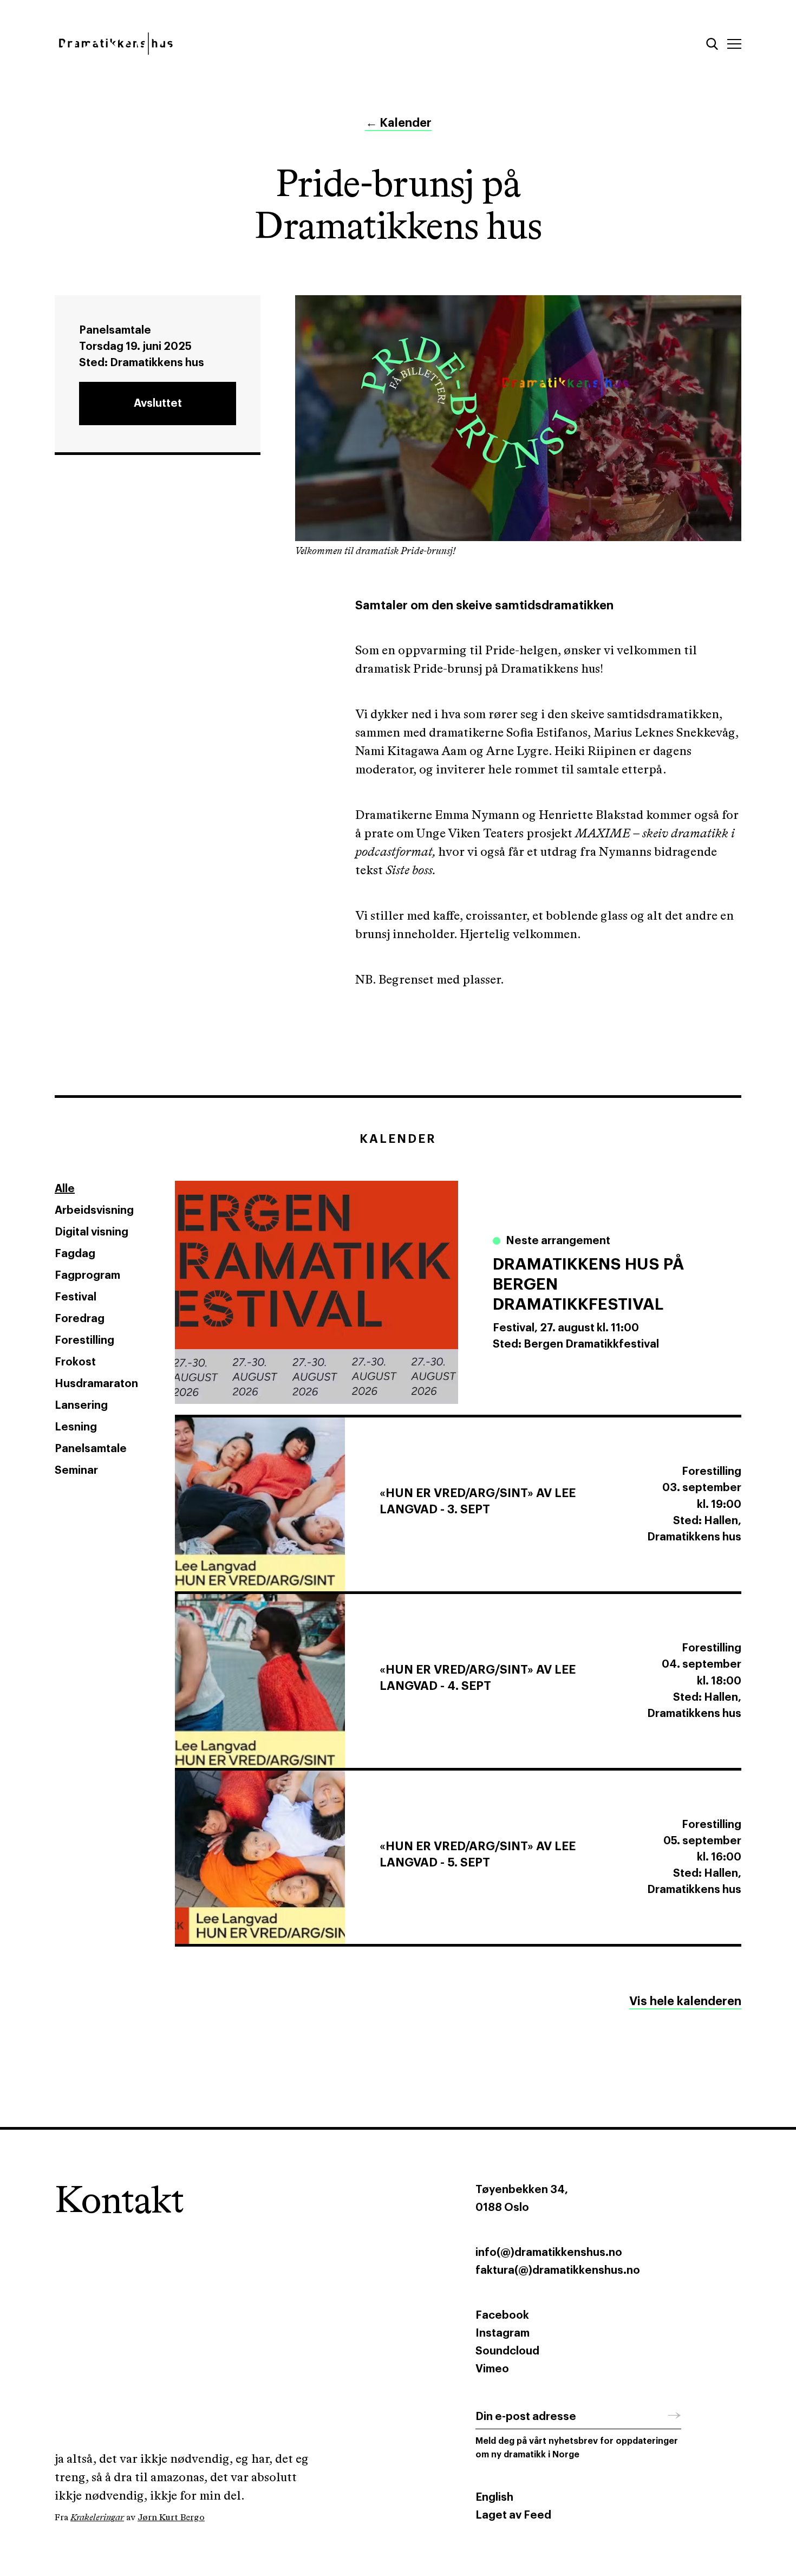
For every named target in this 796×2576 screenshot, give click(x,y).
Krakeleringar (97, 2518)
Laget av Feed (513, 2515)
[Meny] (734, 44)
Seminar (76, 1471)
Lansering (81, 1406)
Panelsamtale (91, 1449)
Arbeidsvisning (94, 1211)
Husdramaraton (96, 1384)
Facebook (502, 2315)
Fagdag (75, 1254)
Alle (65, 1189)
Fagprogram (87, 1276)
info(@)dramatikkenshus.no (549, 2253)
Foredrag (80, 1319)
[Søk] (712, 44)
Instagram (503, 2333)
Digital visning (92, 1232)
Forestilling (84, 1341)
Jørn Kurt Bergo (171, 2518)
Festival (76, 1297)
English (494, 2497)
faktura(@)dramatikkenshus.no (558, 2271)
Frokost (75, 1362)
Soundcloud (507, 2351)
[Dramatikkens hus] (218, 44)
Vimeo (492, 2369)
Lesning (76, 1427)
